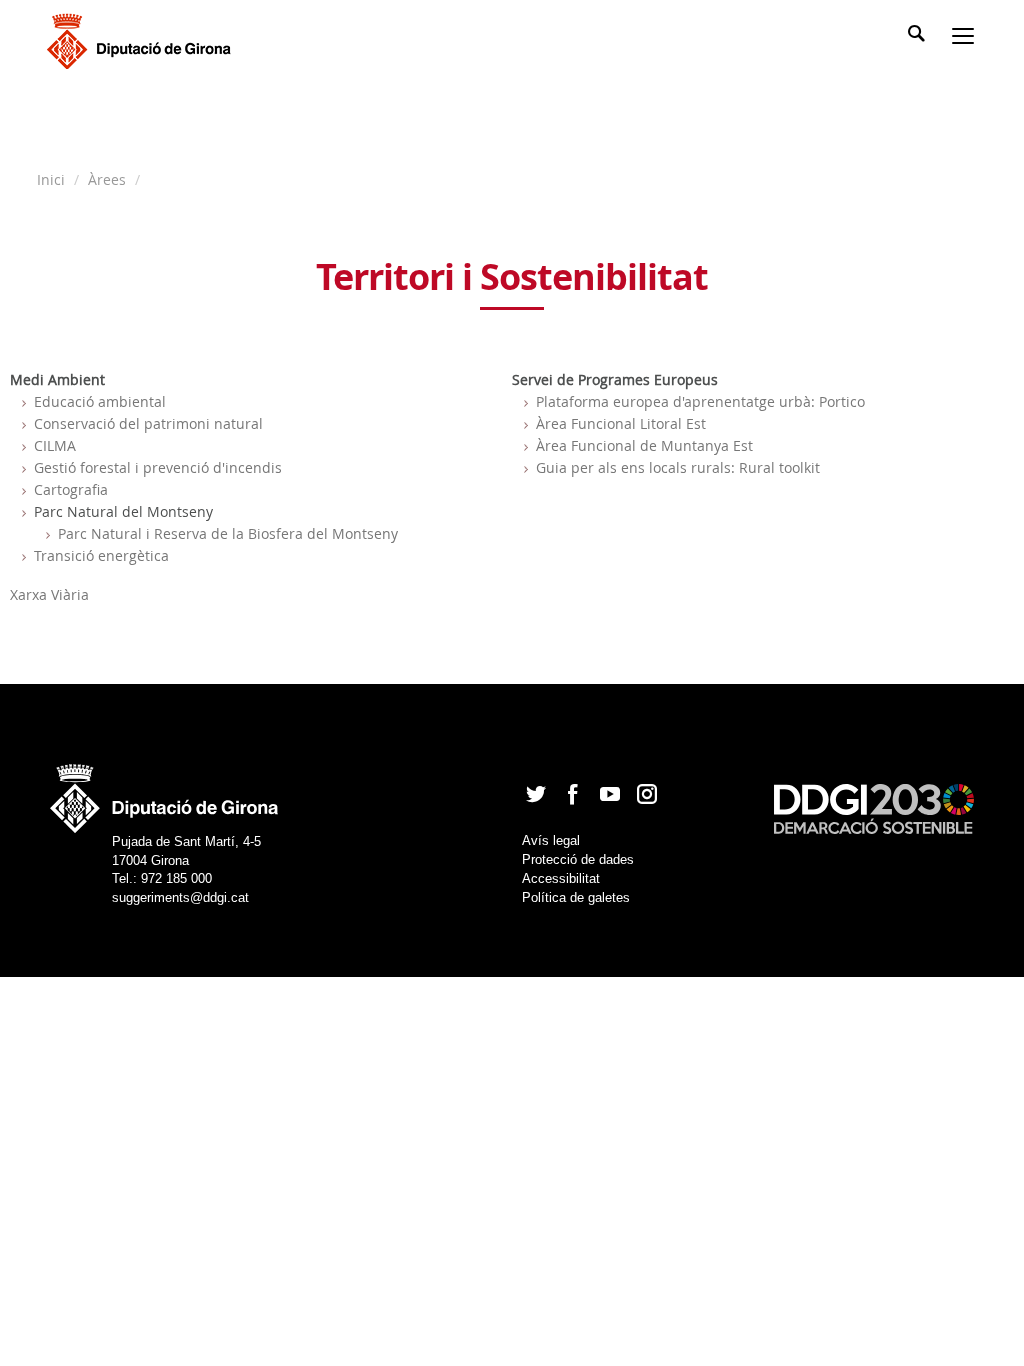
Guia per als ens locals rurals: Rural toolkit (678, 467)
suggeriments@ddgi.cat (180, 897)
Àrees (107, 179)
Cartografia (71, 489)
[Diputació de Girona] (142, 39)
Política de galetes (576, 897)
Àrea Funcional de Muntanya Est (644, 445)
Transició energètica (101, 555)
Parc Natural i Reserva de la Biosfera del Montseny (228, 533)
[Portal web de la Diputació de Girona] (165, 792)
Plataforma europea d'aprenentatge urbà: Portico (700, 401)
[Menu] (967, 38)
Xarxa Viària (49, 594)
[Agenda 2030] (874, 807)
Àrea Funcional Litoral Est (621, 423)
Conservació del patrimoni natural (148, 423)
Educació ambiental (100, 401)
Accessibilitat (561, 878)
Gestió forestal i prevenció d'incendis (158, 467)
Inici (53, 179)
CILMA (55, 445)
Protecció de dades (578, 859)
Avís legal (551, 840)
